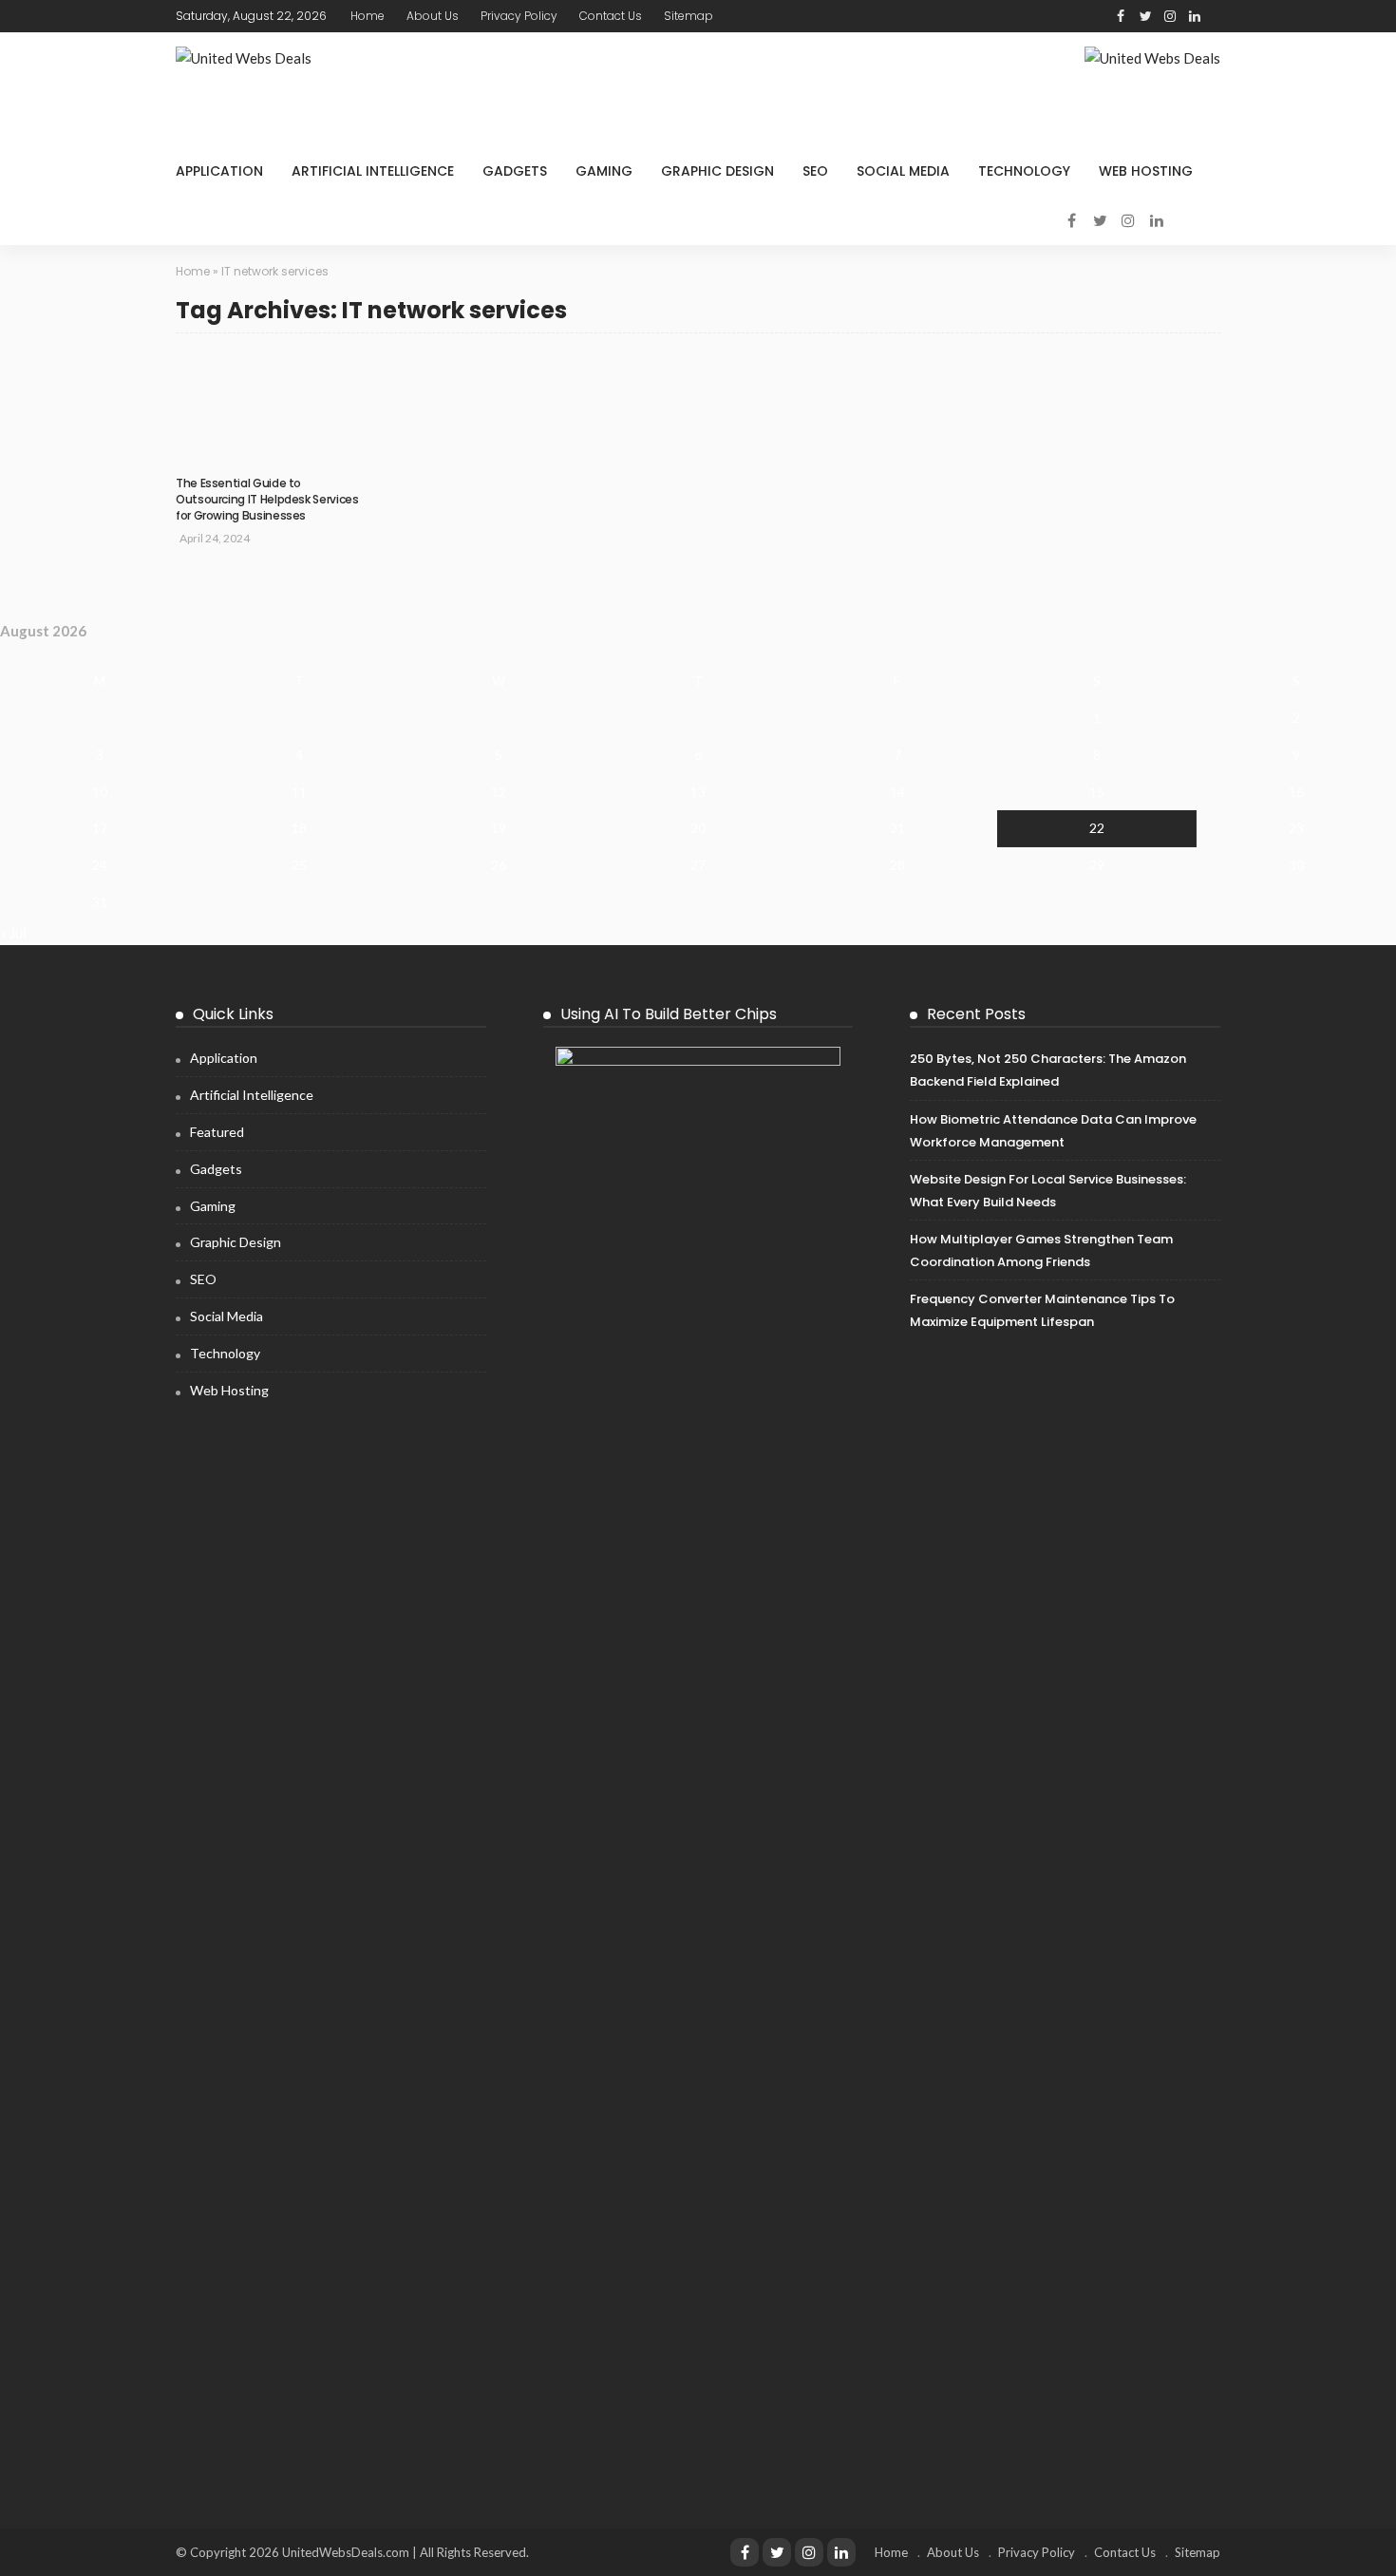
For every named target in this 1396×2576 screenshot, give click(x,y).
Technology (1024, 171)
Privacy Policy (519, 16)
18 (299, 828)
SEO (815, 171)
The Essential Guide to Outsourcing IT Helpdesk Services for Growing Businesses (267, 499)
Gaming (604, 171)
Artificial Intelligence (373, 171)
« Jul (13, 933)
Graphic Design (717, 171)
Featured (217, 1132)
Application (219, 171)
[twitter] (1145, 16)
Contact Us (611, 16)
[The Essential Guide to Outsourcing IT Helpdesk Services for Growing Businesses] (269, 360)
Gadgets (515, 171)
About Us (433, 16)
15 (1097, 792)
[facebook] (1121, 16)
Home (368, 16)
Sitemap (689, 16)
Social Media (903, 171)
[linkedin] (1195, 16)
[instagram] (1170, 16)
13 (698, 792)
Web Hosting (1146, 171)
